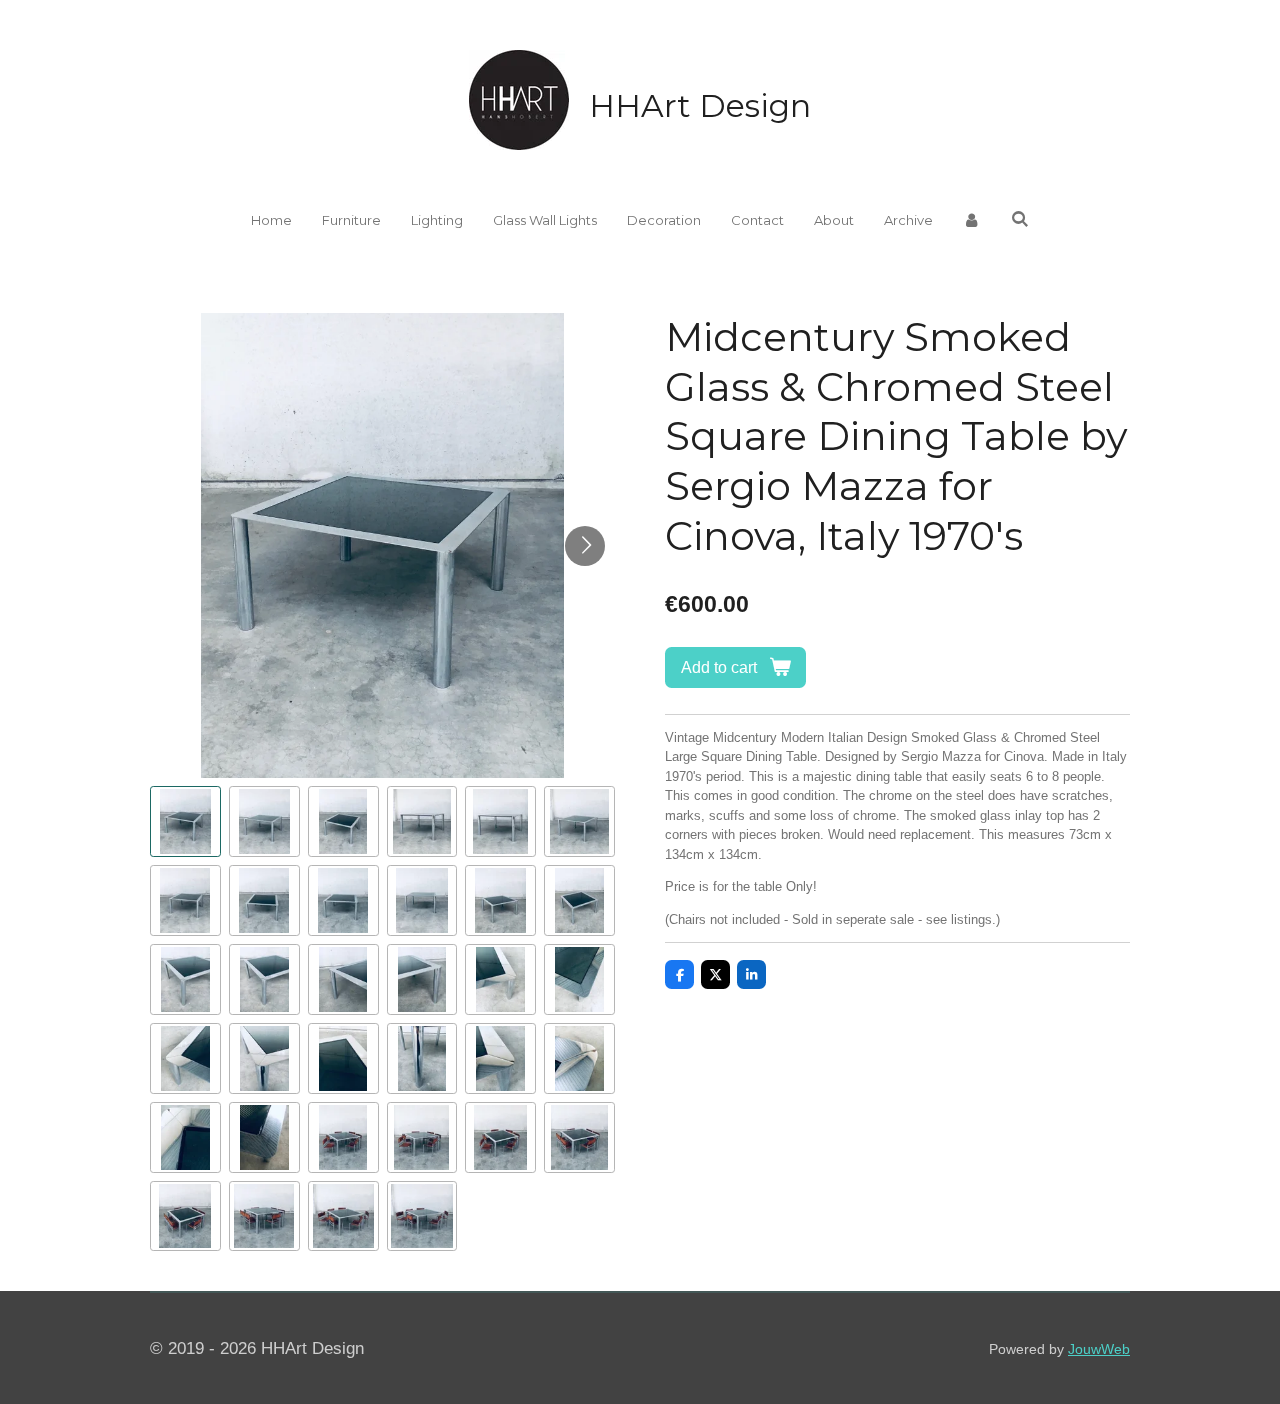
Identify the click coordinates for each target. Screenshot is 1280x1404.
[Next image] (585, 546)
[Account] (972, 221)
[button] (185, 821)
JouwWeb (1099, 1349)
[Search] (1020, 219)
